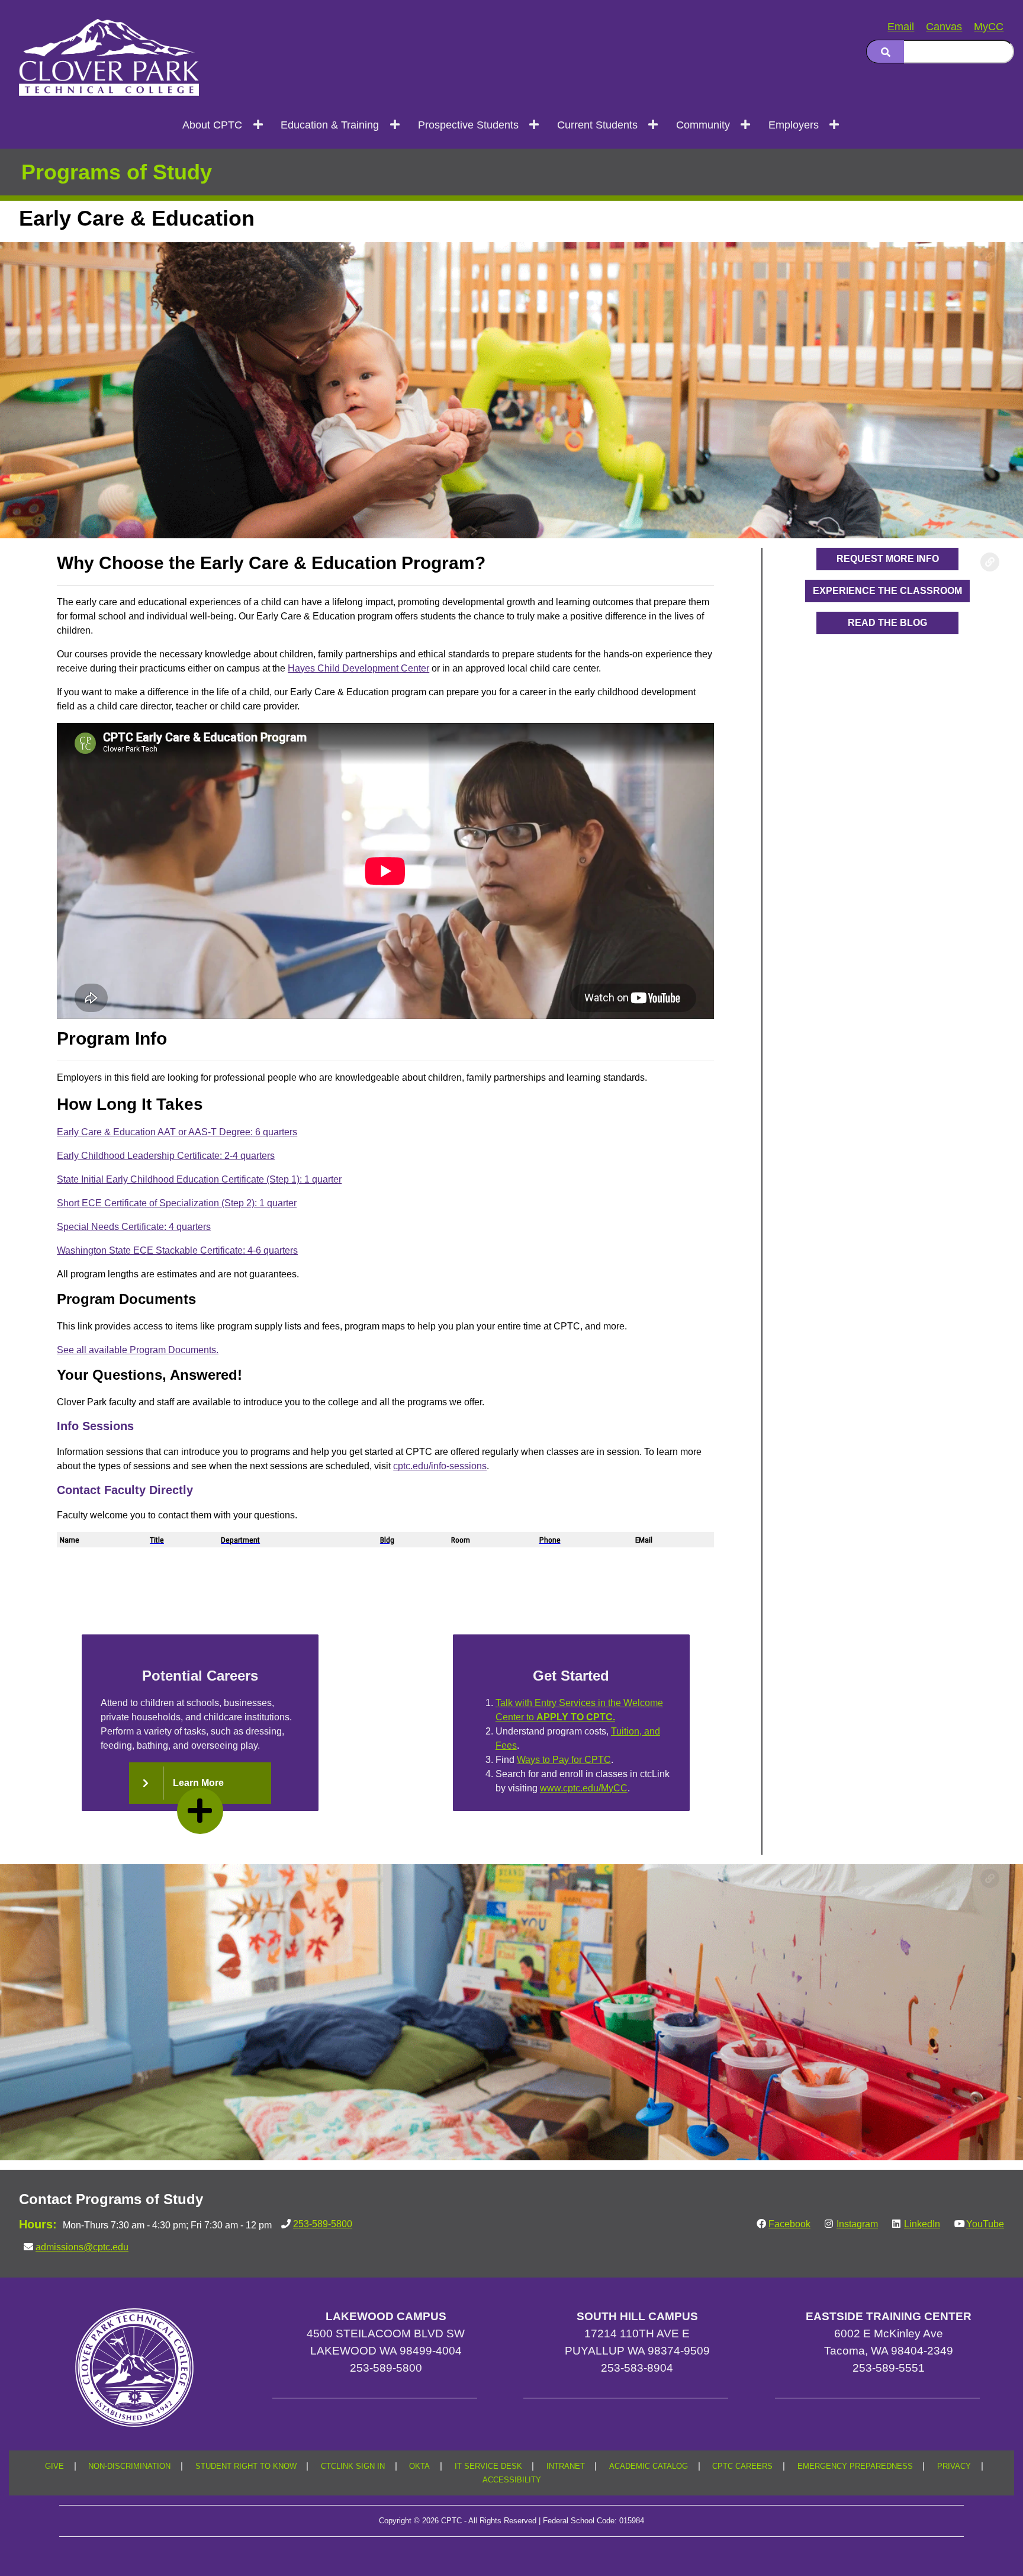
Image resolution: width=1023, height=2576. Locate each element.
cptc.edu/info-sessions (440, 1466)
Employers (794, 125)
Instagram (857, 2224)
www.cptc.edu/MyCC (584, 1788)
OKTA (419, 2466)
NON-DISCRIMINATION (129, 2466)
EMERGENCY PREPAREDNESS (855, 2466)
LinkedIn (922, 2224)
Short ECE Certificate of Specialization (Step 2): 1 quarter (177, 1203)
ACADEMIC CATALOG (649, 2466)
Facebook (789, 2224)
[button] (200, 1783)
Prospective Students (468, 125)
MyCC (989, 27)
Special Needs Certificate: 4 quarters (134, 1227)
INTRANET (566, 2466)
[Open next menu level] (258, 124)
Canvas (944, 27)
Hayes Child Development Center (358, 668)
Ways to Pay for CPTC (564, 1760)
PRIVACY (954, 2466)
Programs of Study (117, 172)
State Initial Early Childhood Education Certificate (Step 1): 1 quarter (199, 1179)
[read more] (200, 1811)
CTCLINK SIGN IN (353, 2466)
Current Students (597, 125)
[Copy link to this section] (990, 256)
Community (703, 125)
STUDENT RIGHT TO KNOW (246, 2466)
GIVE (54, 2466)
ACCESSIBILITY (512, 2480)
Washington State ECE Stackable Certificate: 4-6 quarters (177, 1250)
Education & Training (330, 125)
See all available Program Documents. (138, 1350)
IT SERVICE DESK (488, 2466)
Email (901, 27)
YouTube (985, 2224)
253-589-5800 (323, 2224)
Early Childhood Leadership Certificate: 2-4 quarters (166, 1156)
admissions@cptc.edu (82, 2247)
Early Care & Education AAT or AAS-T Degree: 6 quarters (177, 1132)
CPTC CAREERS (742, 2466)
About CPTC (212, 125)
